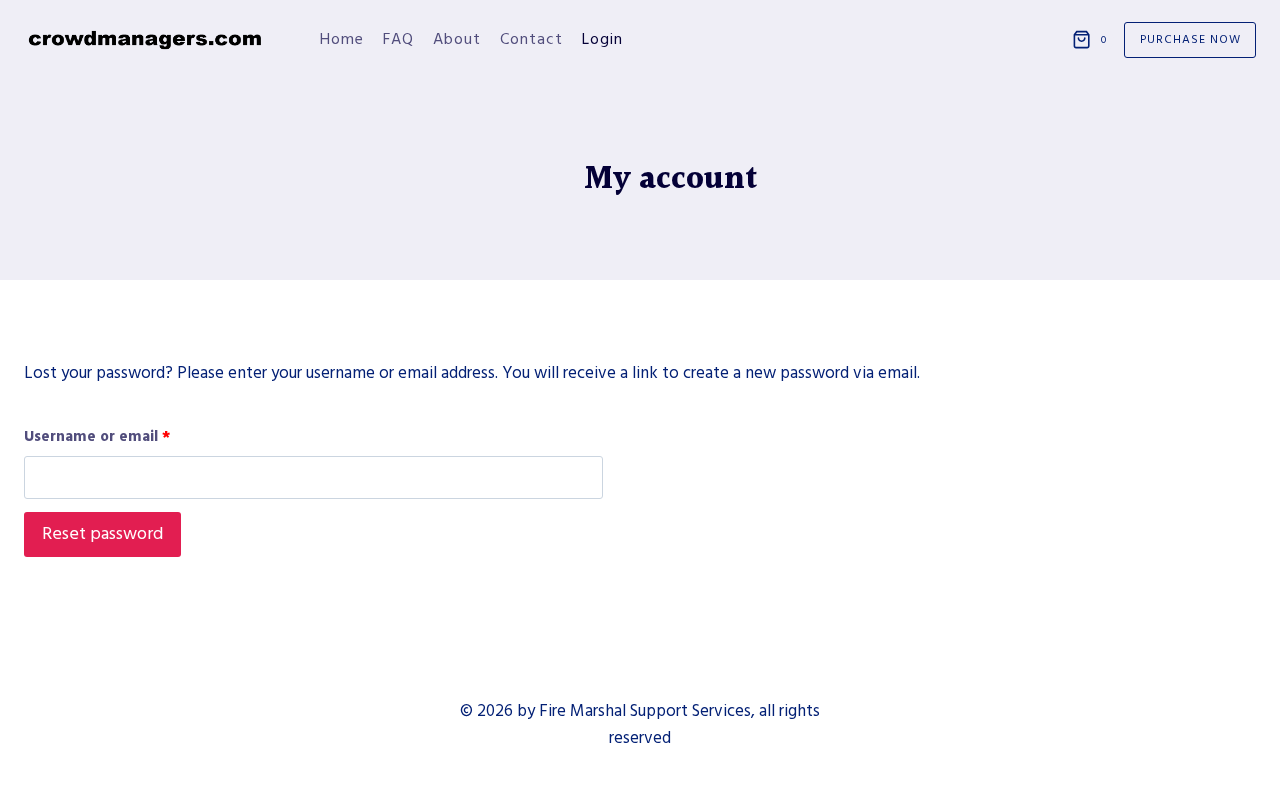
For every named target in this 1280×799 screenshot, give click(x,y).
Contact (531, 39)
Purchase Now (1190, 39)
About (457, 39)
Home (342, 39)
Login (602, 39)
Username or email (101, 440)
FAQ (398, 39)
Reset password (102, 533)
